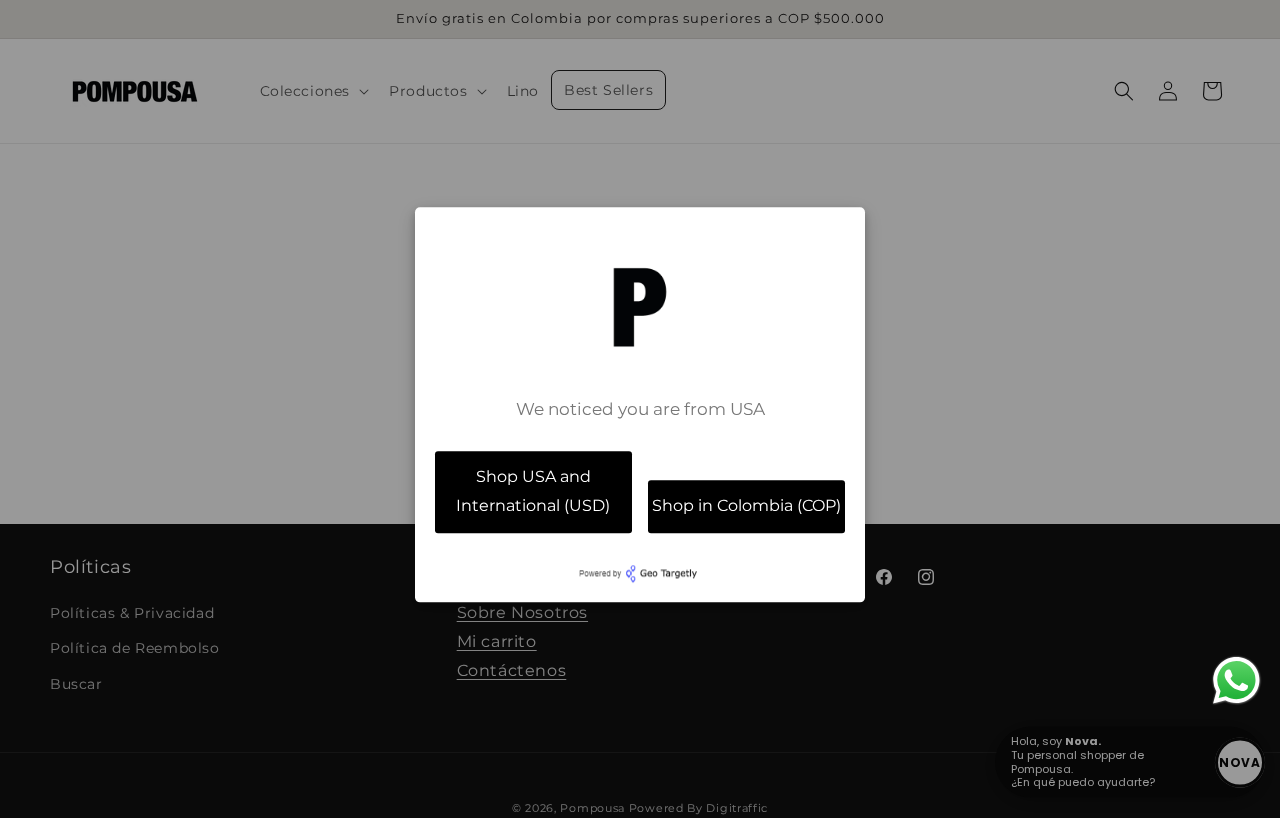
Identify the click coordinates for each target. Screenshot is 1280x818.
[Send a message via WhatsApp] (1236, 680)
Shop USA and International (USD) (533, 491)
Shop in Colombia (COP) (746, 505)
